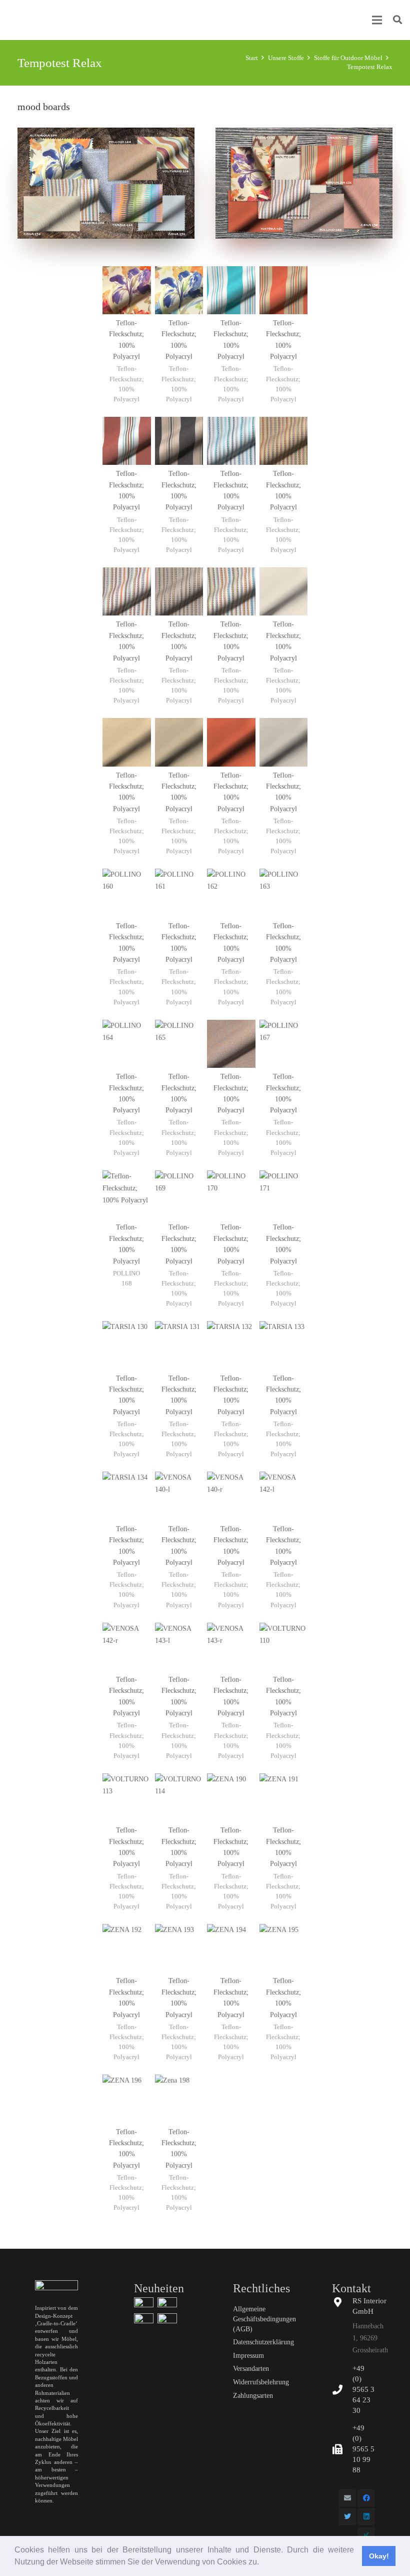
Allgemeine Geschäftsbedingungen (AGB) (264, 2319)
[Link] (106, 183)
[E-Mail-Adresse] (347, 2498)
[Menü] (377, 20)
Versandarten (251, 2369)
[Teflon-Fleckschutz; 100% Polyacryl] (127, 340)
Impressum (248, 2356)
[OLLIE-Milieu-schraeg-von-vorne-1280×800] (144, 2303)
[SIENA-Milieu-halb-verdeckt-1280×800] (167, 2303)
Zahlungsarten (253, 2396)
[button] (262, 2563)
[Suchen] (397, 20)
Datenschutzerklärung (263, 2342)
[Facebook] (366, 2498)
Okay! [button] (379, 2556)
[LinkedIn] (366, 2517)
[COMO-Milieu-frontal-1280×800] (144, 2319)
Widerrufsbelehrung (261, 2382)
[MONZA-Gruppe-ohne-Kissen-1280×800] (167, 2319)
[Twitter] (347, 2517)
